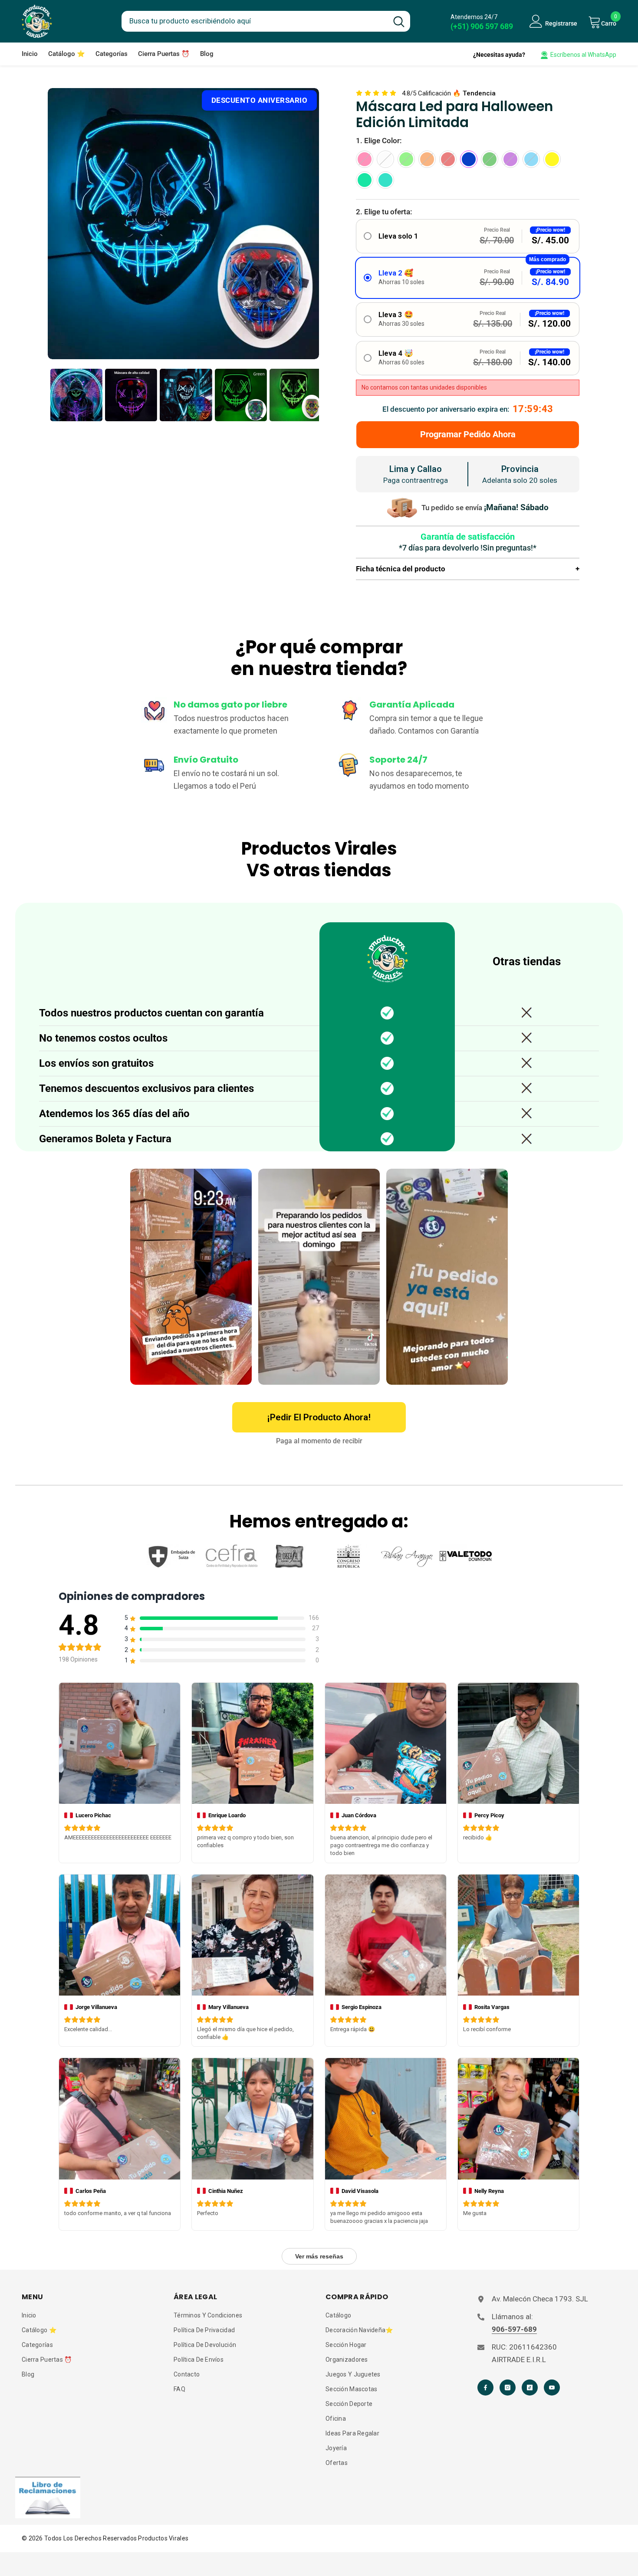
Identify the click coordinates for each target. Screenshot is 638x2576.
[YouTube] (552, 2388)
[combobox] (255, 20)
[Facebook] (485, 2388)
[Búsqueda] (266, 21)
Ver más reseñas (319, 2256)
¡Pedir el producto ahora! (319, 1417)
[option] (183, 224)
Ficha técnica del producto (468, 569)
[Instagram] (508, 2388)
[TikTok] (530, 2388)
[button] (468, 236)
